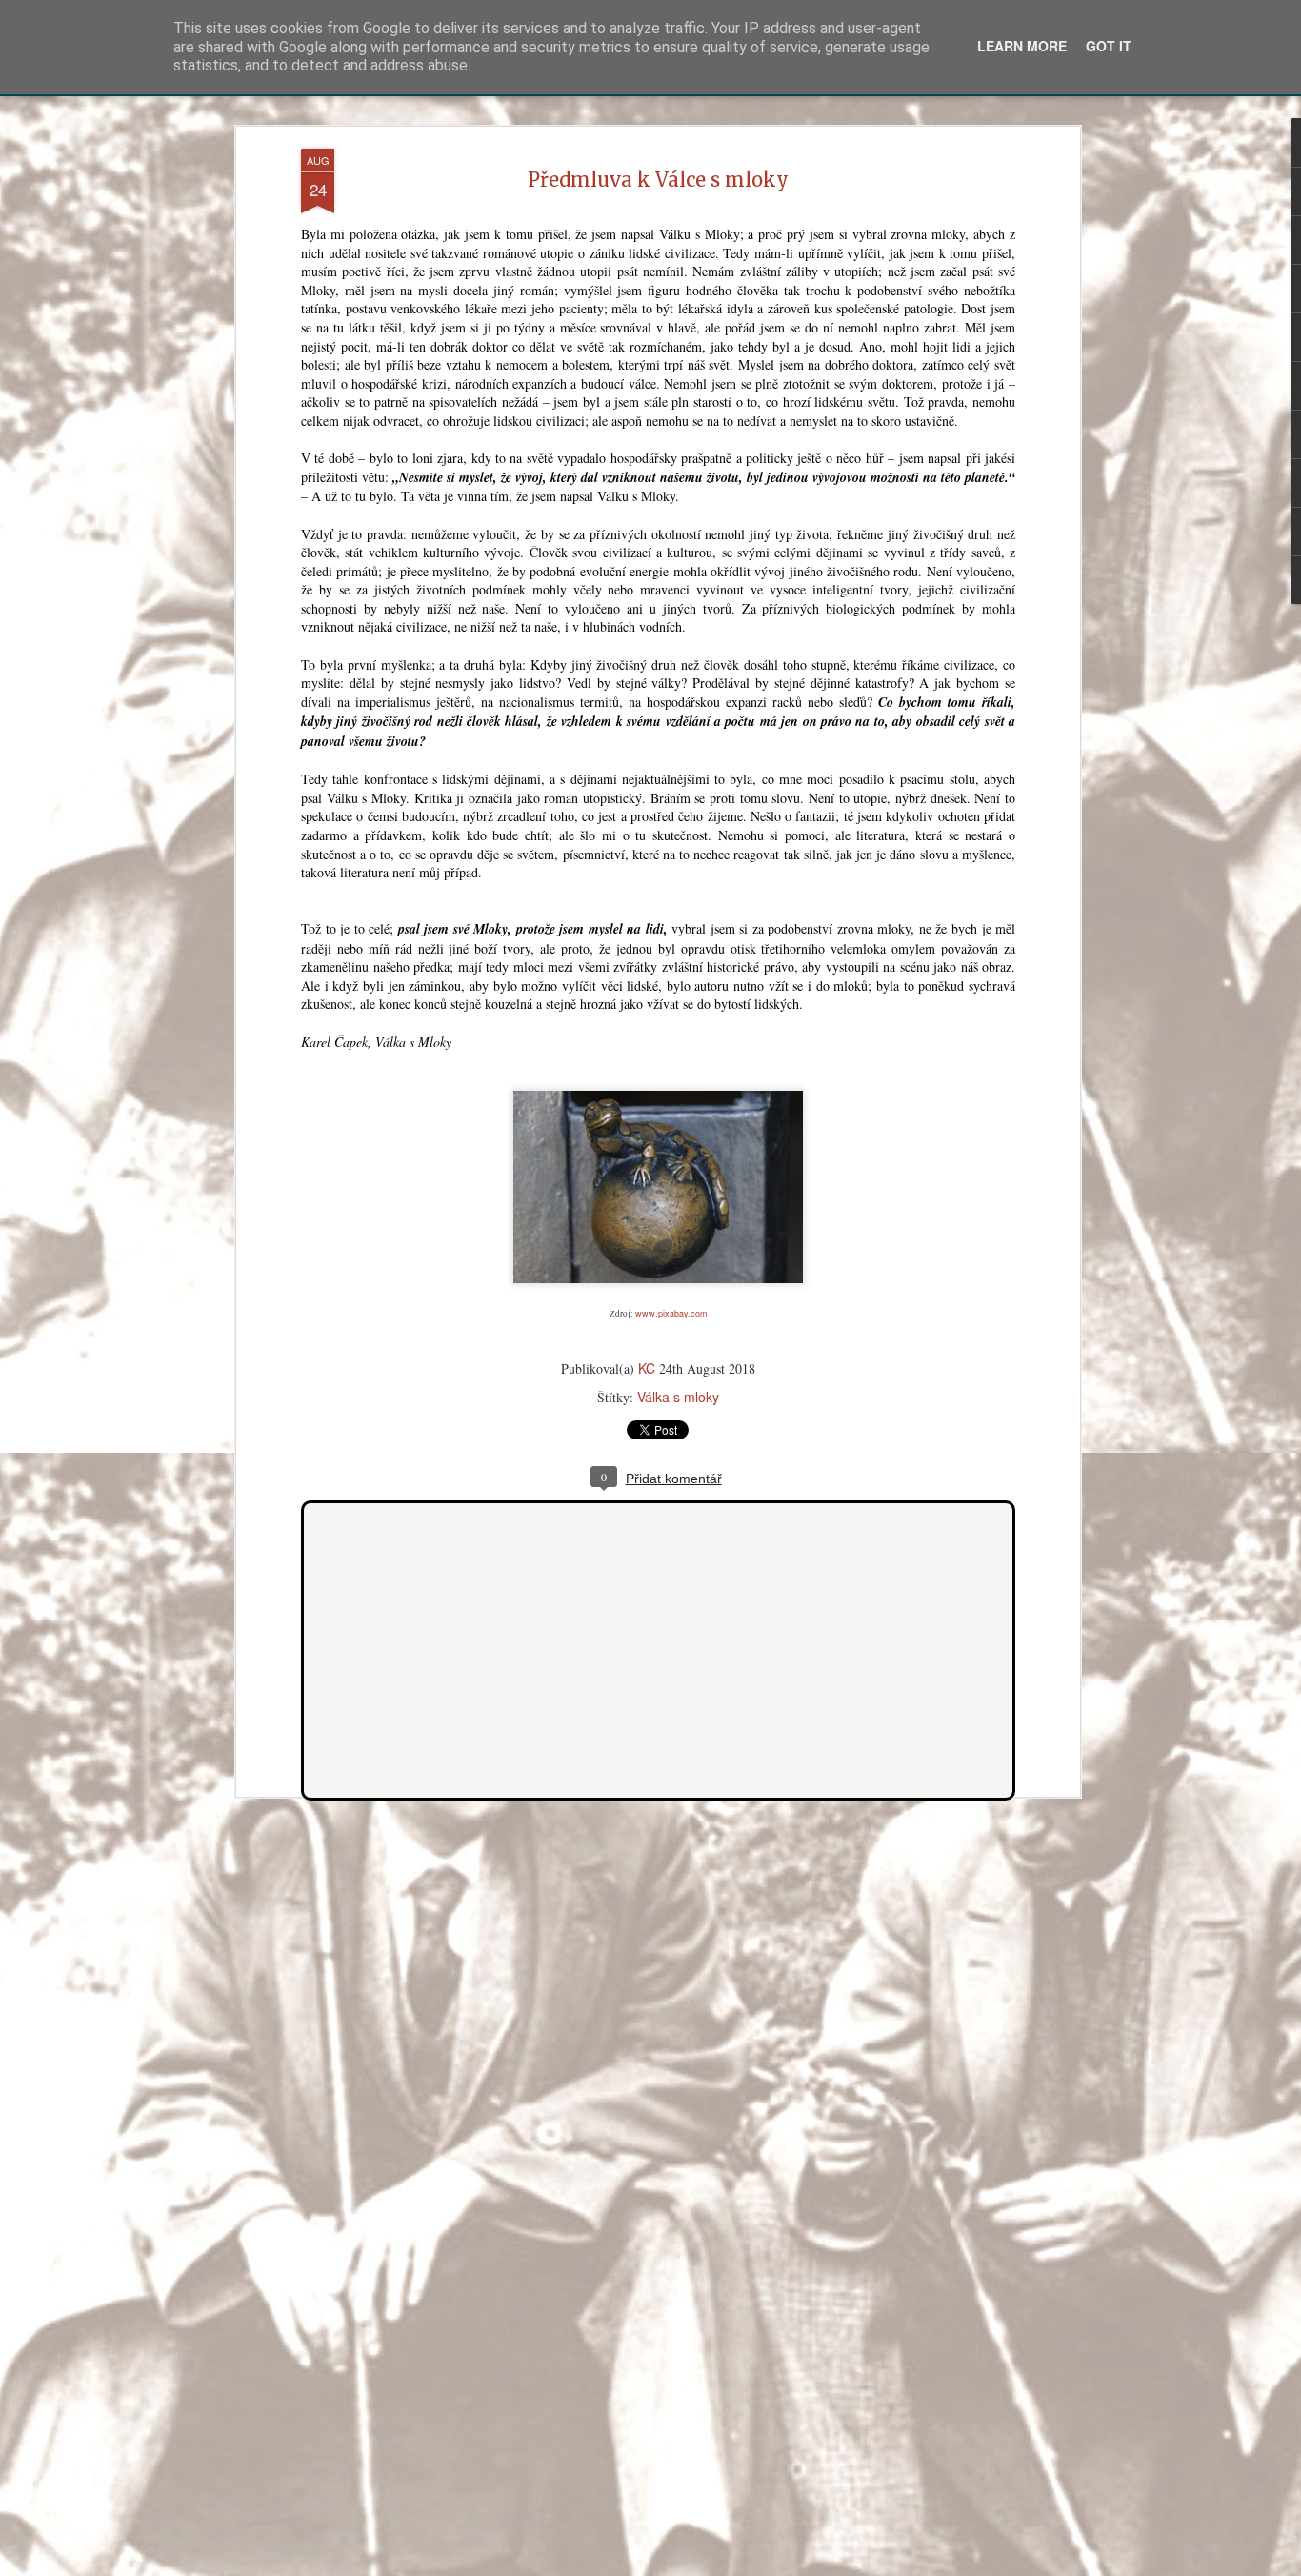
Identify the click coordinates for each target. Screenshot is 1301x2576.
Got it (1109, 46)
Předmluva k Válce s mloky (658, 180)
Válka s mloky (678, 1397)
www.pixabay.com (671, 1313)
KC (647, 1368)
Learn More (1022, 46)
